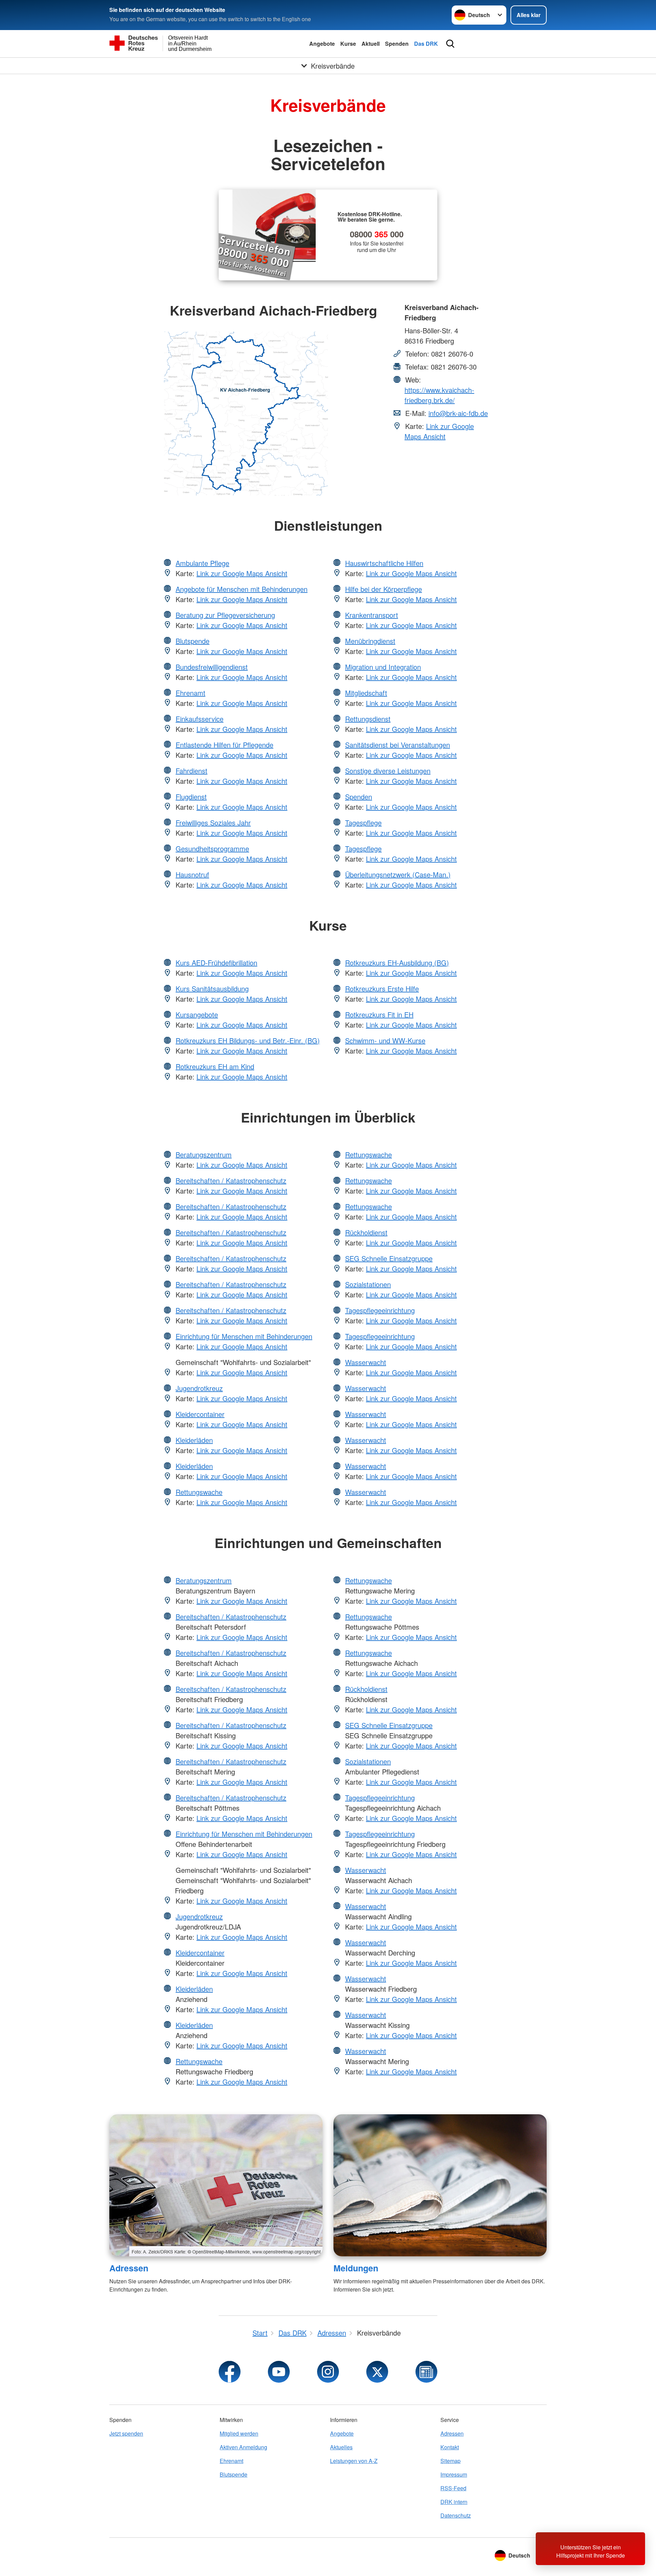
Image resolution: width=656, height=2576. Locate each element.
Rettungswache (199, 1492)
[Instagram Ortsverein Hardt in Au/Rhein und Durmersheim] (328, 2372)
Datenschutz (456, 2515)
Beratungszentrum (204, 1154)
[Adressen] (216, 2185)
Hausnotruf (192, 874)
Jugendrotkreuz (199, 1388)
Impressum (454, 2474)
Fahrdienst (192, 771)
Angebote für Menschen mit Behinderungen (242, 589)
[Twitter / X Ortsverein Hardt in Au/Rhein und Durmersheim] (377, 2372)
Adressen (129, 2268)
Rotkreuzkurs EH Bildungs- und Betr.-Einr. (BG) (248, 1040)
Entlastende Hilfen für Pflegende (224, 745)
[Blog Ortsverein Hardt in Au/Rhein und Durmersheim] (426, 2372)
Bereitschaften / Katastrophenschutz (231, 1180)
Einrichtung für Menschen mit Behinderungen (244, 1336)
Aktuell (371, 44)
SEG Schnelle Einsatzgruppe (389, 1258)
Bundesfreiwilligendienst (212, 667)
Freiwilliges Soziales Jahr (213, 823)
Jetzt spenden (126, 2433)
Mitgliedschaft (366, 693)
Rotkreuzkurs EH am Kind (215, 1066)
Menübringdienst (370, 641)
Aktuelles (341, 2447)
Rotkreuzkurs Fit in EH (379, 1014)
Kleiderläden (194, 1440)
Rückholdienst (366, 1232)
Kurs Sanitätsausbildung (212, 988)
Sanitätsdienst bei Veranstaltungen (398, 745)
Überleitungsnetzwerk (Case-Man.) (398, 874)
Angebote (322, 44)
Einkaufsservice (200, 719)
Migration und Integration (383, 667)
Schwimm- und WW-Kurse (385, 1040)
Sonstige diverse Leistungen (388, 771)
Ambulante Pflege (202, 563)
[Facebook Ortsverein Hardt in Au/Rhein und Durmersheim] (230, 2372)
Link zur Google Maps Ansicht (439, 431)
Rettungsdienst (368, 719)
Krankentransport (372, 615)
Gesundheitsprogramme (212, 848)
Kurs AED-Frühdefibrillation (216, 963)
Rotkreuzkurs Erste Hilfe (382, 988)
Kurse (348, 44)
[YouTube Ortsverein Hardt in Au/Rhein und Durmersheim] (279, 2372)
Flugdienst (191, 797)
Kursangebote (197, 1014)
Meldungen (356, 2268)
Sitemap (450, 2461)
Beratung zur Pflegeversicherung (225, 615)
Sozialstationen (368, 1284)
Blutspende (193, 641)
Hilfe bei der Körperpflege (384, 589)
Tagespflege (363, 823)
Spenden (397, 44)
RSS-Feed (453, 2488)
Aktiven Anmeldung (243, 2447)
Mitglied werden (239, 2433)
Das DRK (426, 44)
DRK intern (454, 2502)
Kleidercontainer (200, 1414)
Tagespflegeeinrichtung (380, 1310)
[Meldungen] (440, 2185)
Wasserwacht (366, 1362)
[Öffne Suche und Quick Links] (450, 44)
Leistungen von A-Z (354, 2461)
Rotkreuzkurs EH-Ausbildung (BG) (397, 963)
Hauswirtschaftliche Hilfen (384, 563)
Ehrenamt (190, 693)
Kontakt (450, 2447)
